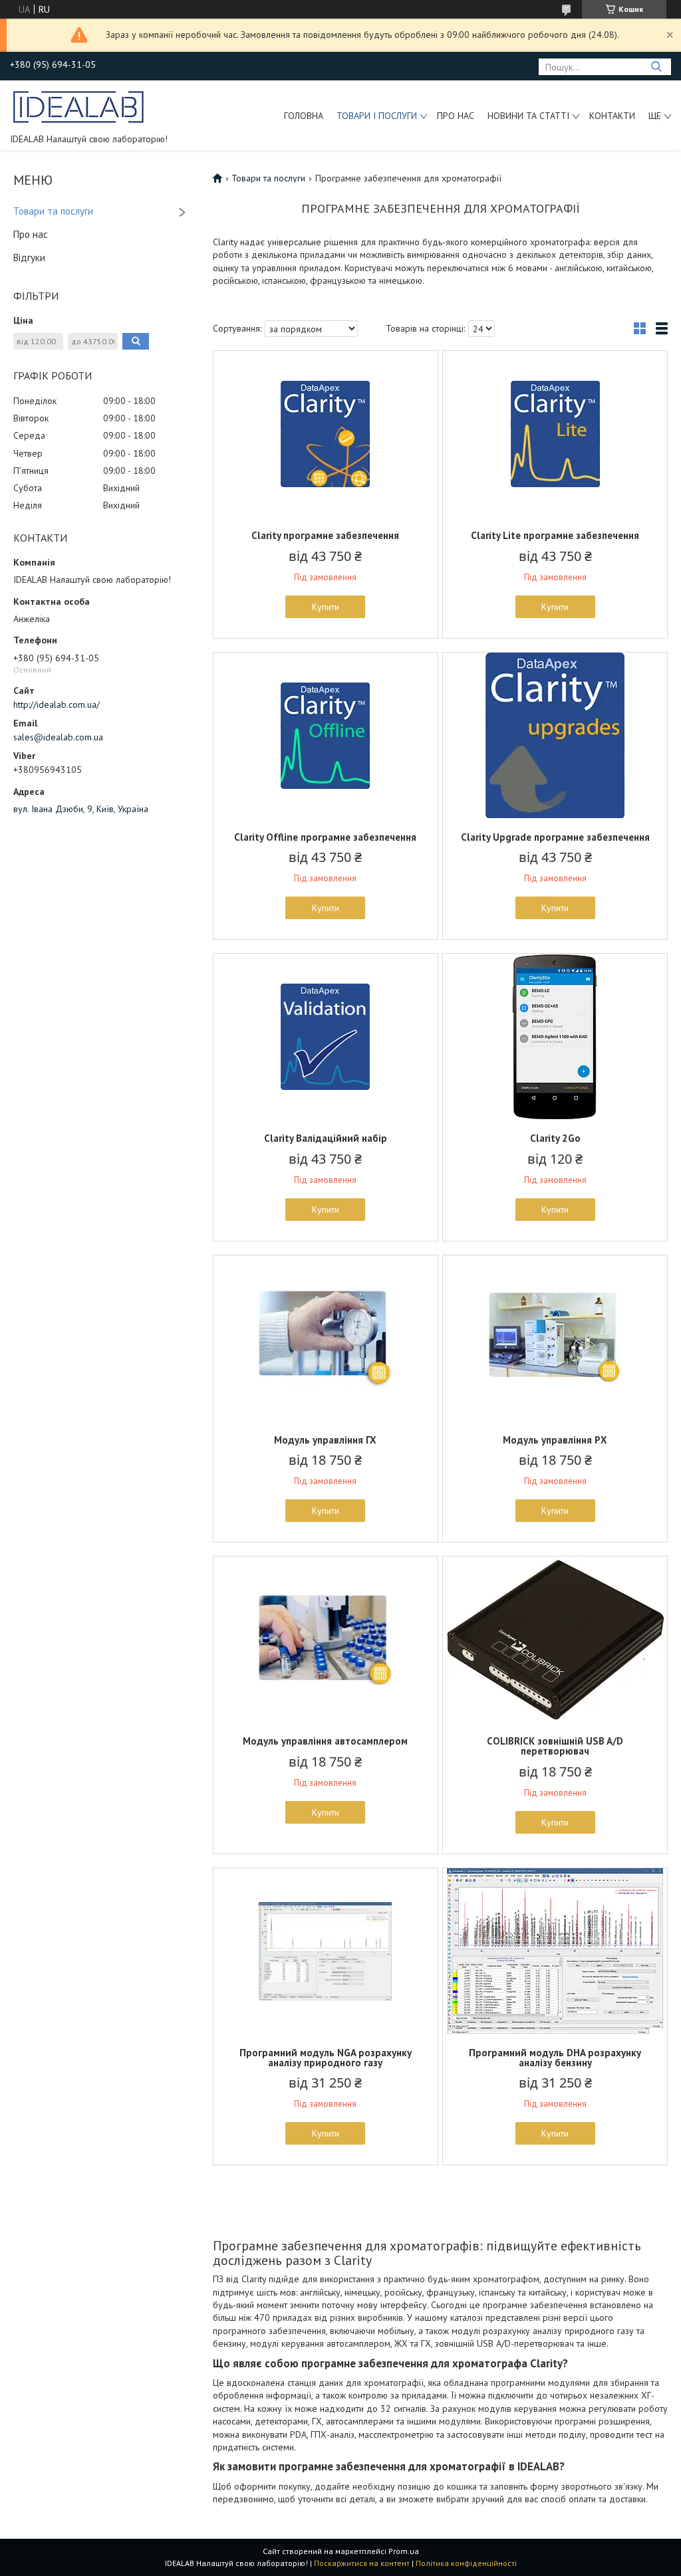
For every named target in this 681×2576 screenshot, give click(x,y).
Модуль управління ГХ (325, 1440)
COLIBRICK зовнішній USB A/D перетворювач (555, 1746)
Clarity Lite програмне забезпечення (555, 535)
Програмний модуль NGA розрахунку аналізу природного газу (326, 2058)
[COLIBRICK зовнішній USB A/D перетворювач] (555, 1640)
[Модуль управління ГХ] (326, 1339)
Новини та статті (528, 116)
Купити (326, 607)
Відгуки (29, 258)
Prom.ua (404, 2551)
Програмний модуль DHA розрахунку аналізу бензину (555, 2058)
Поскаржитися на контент (362, 2563)
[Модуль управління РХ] (555, 1339)
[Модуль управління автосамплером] (326, 1640)
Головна (304, 116)
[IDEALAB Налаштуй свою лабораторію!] (79, 106)
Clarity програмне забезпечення (325, 535)
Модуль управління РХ (555, 1440)
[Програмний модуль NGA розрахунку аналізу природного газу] (326, 1951)
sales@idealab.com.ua (58, 737)
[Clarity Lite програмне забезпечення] (555, 434)
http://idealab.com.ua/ (57, 704)
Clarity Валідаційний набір (326, 1138)
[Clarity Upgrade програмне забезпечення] (555, 736)
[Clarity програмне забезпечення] (326, 434)
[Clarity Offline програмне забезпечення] (326, 736)
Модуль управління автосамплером (325, 1741)
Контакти (612, 116)
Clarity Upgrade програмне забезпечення (555, 837)
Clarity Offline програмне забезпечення (325, 837)
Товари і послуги (377, 116)
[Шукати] (656, 67)
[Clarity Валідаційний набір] (326, 1037)
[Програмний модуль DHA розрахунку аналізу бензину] (555, 1951)
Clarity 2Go (555, 1138)
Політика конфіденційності (466, 2563)
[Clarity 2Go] (555, 1037)
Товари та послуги (53, 211)
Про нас (456, 116)
